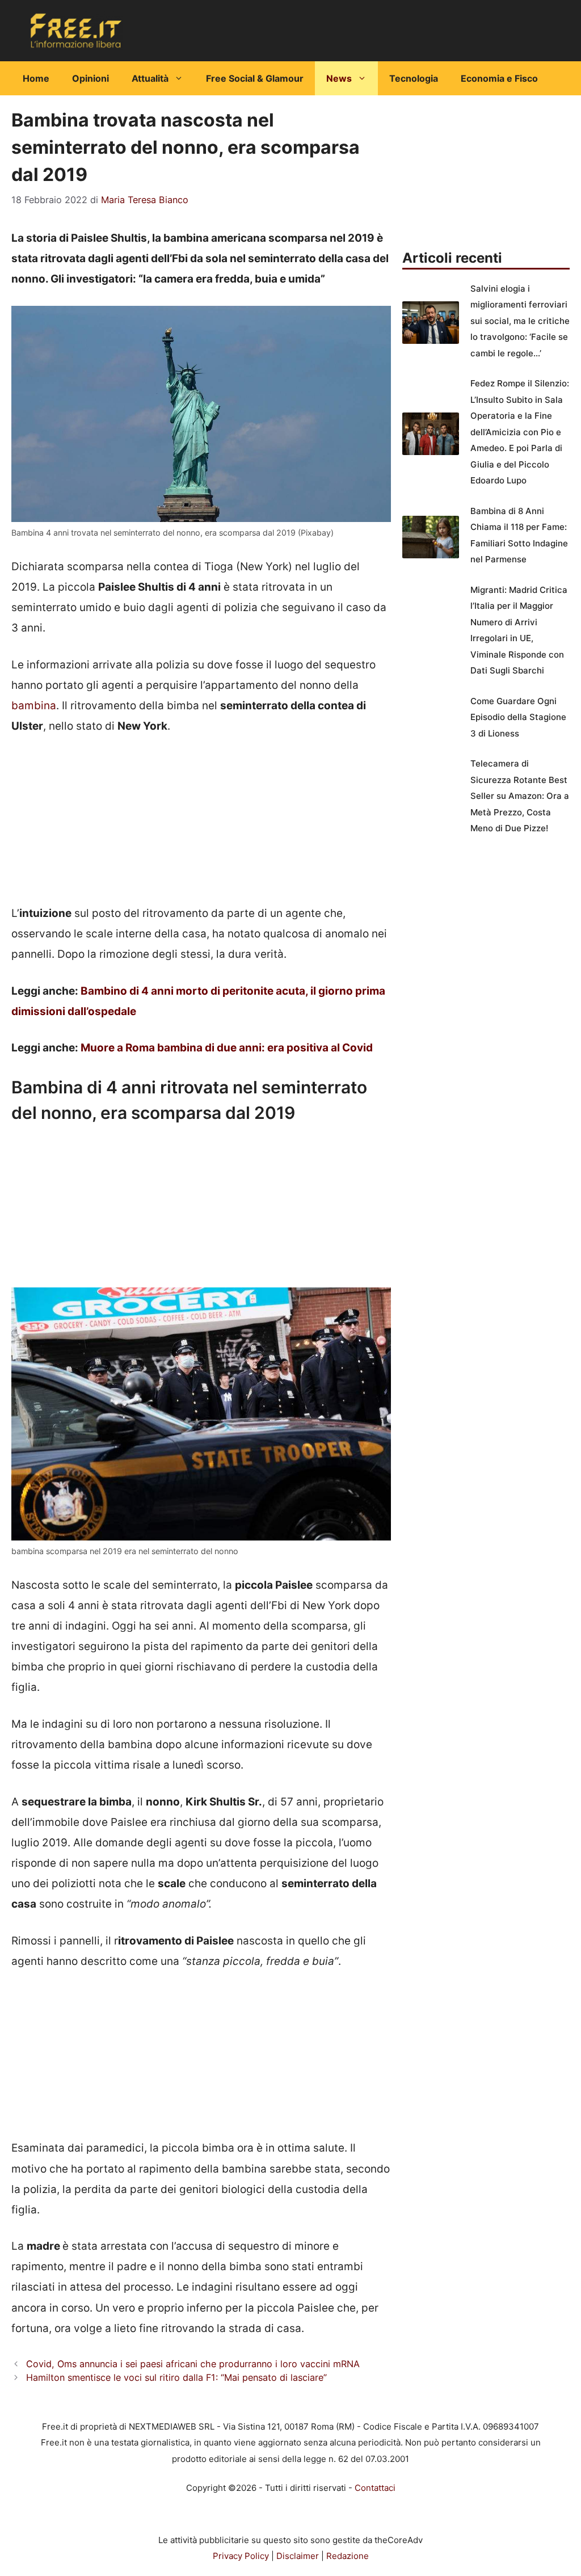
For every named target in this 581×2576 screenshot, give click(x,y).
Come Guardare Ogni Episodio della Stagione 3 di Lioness (518, 717)
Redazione (348, 2556)
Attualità (150, 78)
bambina (34, 706)
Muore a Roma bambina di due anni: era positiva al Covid (227, 1048)
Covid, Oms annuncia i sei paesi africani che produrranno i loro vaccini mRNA (193, 2364)
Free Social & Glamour (255, 78)
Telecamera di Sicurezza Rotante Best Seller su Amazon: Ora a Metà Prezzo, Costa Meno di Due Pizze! (520, 796)
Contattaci (375, 2488)
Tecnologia (414, 78)
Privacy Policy (241, 2556)
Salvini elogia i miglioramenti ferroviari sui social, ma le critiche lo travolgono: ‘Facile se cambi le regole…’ (520, 321)
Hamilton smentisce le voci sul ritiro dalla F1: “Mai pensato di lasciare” (176, 2377)
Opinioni (90, 78)
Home (36, 78)
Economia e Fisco (499, 78)
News (339, 78)
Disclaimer (298, 2556)
